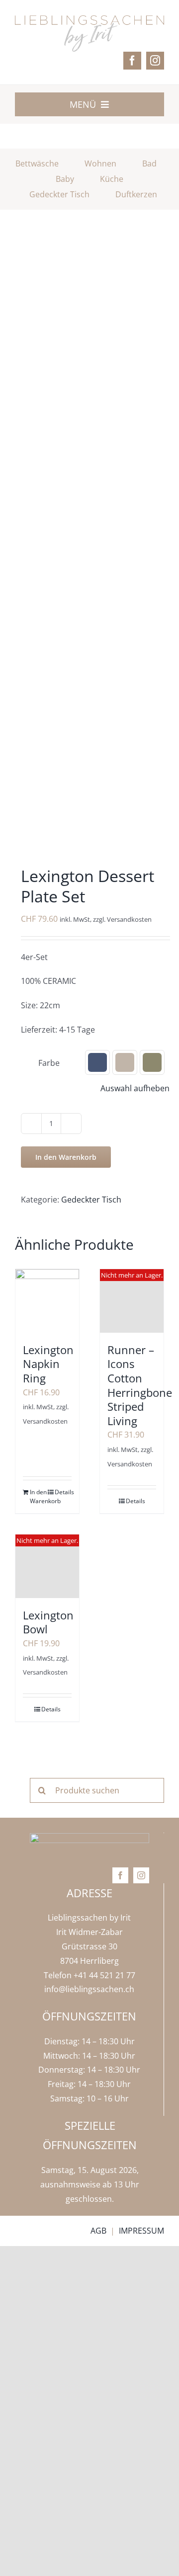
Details (63, 1492)
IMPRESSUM (141, 2231)
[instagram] (155, 61)
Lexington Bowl (48, 1622)
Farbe (49, 1063)
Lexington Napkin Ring (48, 1364)
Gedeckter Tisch (91, 1200)
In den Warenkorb (66, 1157)
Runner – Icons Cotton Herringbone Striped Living (140, 1385)
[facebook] (132, 61)
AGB (98, 2231)
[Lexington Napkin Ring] (47, 1301)
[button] (97, 1062)
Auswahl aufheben (135, 1088)
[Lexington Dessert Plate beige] (89, 543)
